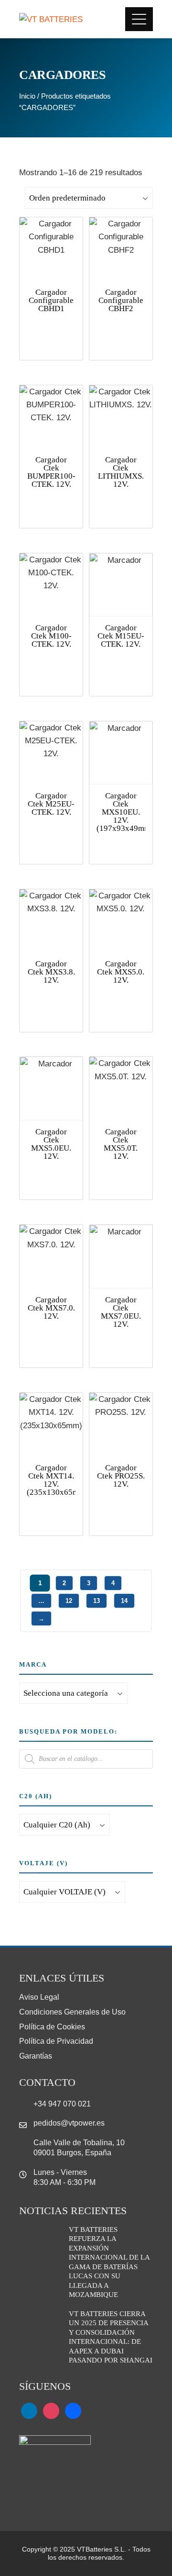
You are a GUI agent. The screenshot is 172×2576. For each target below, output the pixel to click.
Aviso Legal (39, 1997)
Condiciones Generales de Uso (72, 2012)
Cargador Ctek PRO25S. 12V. (121, 1476)
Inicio (27, 96)
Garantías (36, 2056)
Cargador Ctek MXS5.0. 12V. (121, 972)
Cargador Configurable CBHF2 (121, 300)
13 (97, 1601)
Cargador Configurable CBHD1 (51, 300)
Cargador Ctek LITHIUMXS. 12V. (121, 472)
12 (69, 1601)
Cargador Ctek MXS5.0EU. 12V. (51, 1144)
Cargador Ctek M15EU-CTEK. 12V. (121, 636)
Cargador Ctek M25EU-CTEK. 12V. (51, 804)
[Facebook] (73, 2410)
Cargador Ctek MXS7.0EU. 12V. (121, 1312)
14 (124, 1601)
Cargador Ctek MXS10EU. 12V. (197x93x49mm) (125, 812)
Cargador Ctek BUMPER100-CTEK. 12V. (51, 472)
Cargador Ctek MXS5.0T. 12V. (121, 1144)
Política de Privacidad (56, 2041)
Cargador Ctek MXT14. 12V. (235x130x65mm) (57, 1480)
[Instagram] (51, 2410)
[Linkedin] (29, 2410)
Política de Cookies (52, 2027)
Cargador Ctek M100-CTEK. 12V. (51, 636)
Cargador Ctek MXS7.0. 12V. (51, 1308)
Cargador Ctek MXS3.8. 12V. (51, 972)
